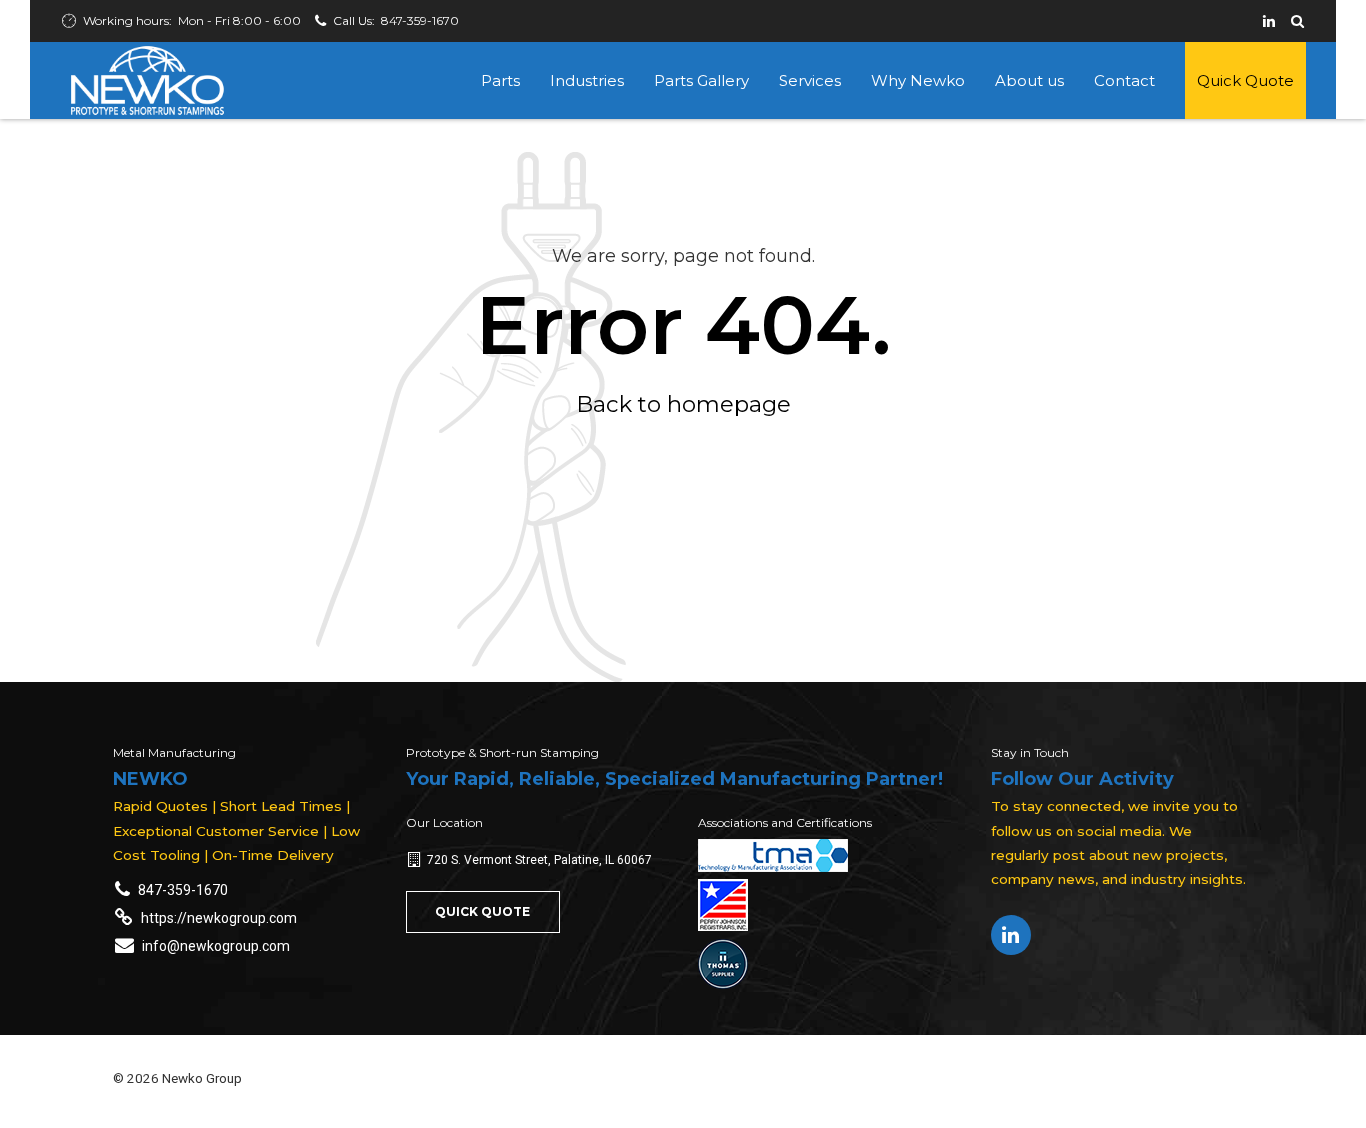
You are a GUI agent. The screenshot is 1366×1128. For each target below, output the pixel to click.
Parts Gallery (701, 80)
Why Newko (918, 80)
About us (1029, 80)
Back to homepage (683, 404)
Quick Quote (1245, 80)
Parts (500, 80)
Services (810, 80)
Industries (587, 80)
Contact (1124, 80)
